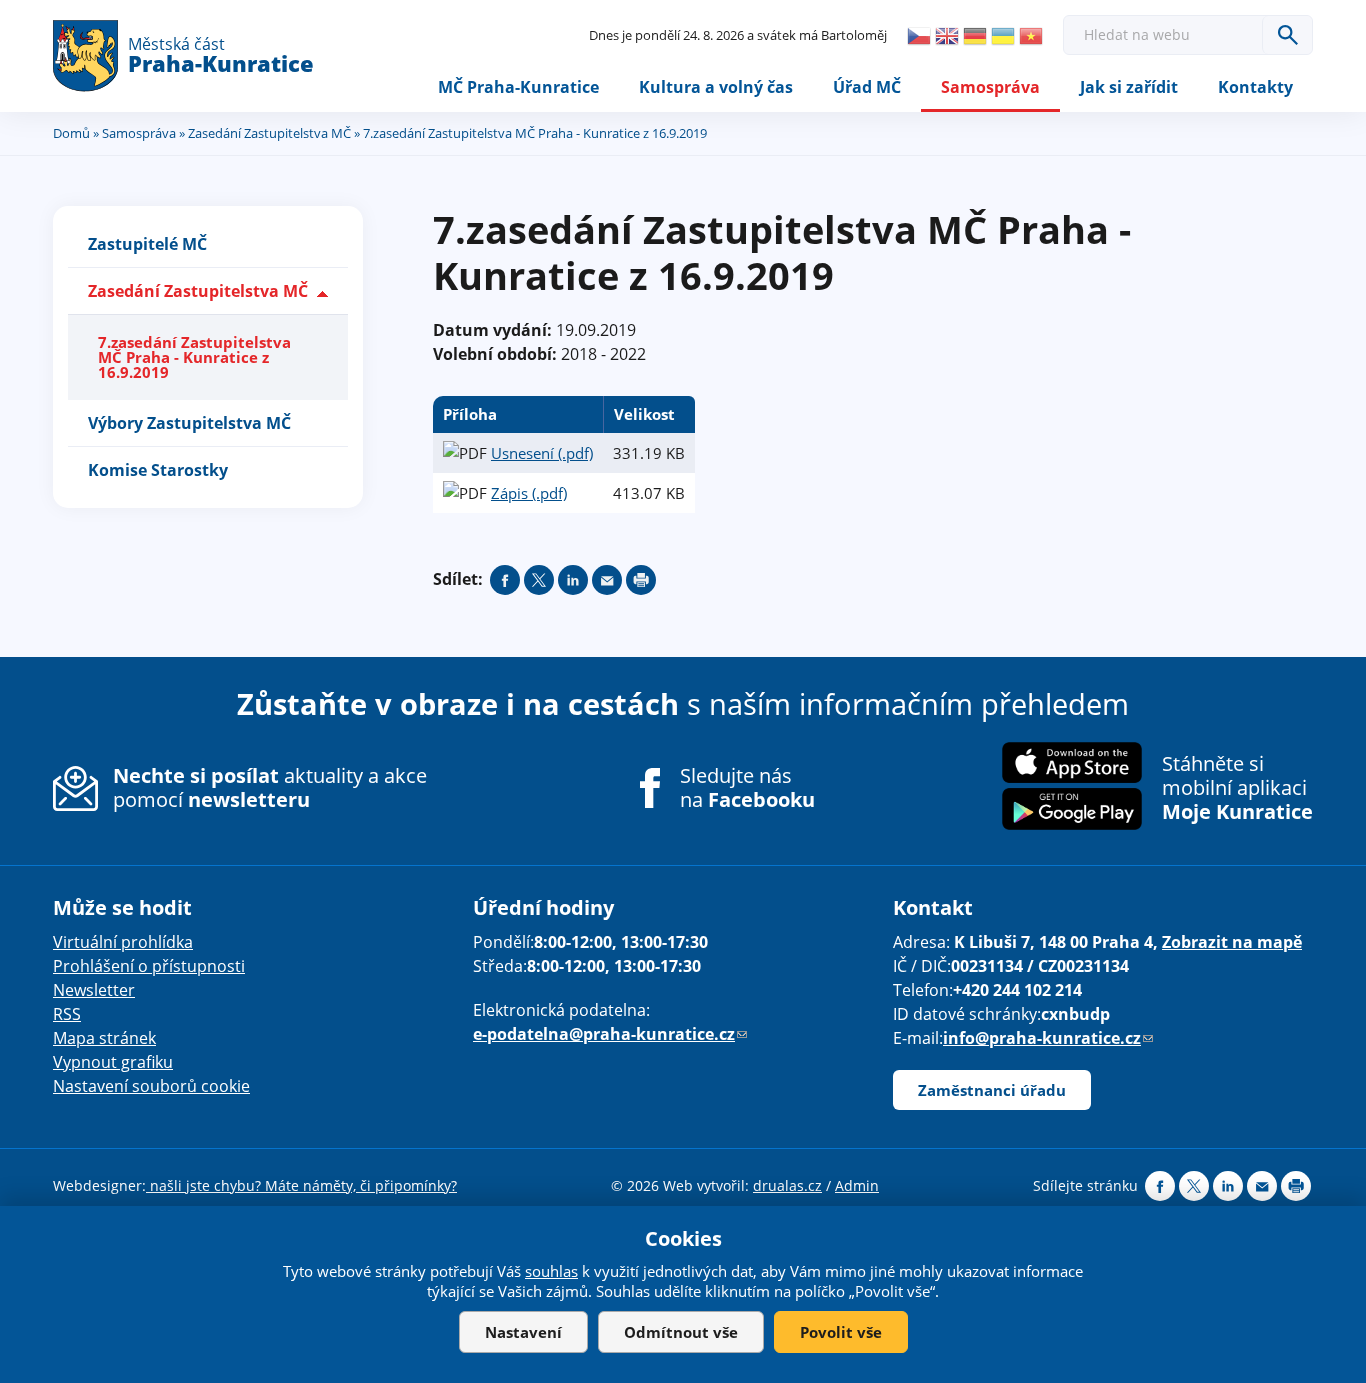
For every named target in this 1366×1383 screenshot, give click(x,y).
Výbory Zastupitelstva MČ (189, 423)
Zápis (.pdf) (529, 493)
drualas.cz (787, 1185)
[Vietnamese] (1031, 36)
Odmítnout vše (681, 1332)
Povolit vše (841, 1332)
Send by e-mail (607, 580)
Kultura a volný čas (716, 87)
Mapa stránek (104, 1038)
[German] (975, 36)
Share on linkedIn (573, 580)
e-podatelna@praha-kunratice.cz (610, 1034)
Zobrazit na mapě (1232, 942)
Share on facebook (505, 580)
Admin (857, 1185)
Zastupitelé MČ (147, 244)
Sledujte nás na (747, 788)
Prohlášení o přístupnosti (149, 966)
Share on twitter (539, 580)
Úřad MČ (867, 87)
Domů (71, 133)
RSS (67, 1014)
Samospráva (990, 87)
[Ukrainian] (1003, 36)
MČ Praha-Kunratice (518, 87)
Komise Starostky (158, 470)
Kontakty (1255, 87)
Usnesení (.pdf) (542, 453)
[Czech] (919, 36)
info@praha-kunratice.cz (1048, 1038)
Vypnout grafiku (113, 1062)
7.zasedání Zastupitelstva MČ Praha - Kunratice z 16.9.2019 (194, 357)
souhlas (551, 1271)
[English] (947, 36)
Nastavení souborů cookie (151, 1086)
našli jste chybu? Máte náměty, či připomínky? (301, 1185)
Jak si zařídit (1129, 87)
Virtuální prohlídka (123, 942)
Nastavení (523, 1332)
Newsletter (94, 990)
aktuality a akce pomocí (270, 787)
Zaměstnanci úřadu (992, 1090)
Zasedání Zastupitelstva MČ (269, 133)
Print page (641, 580)
